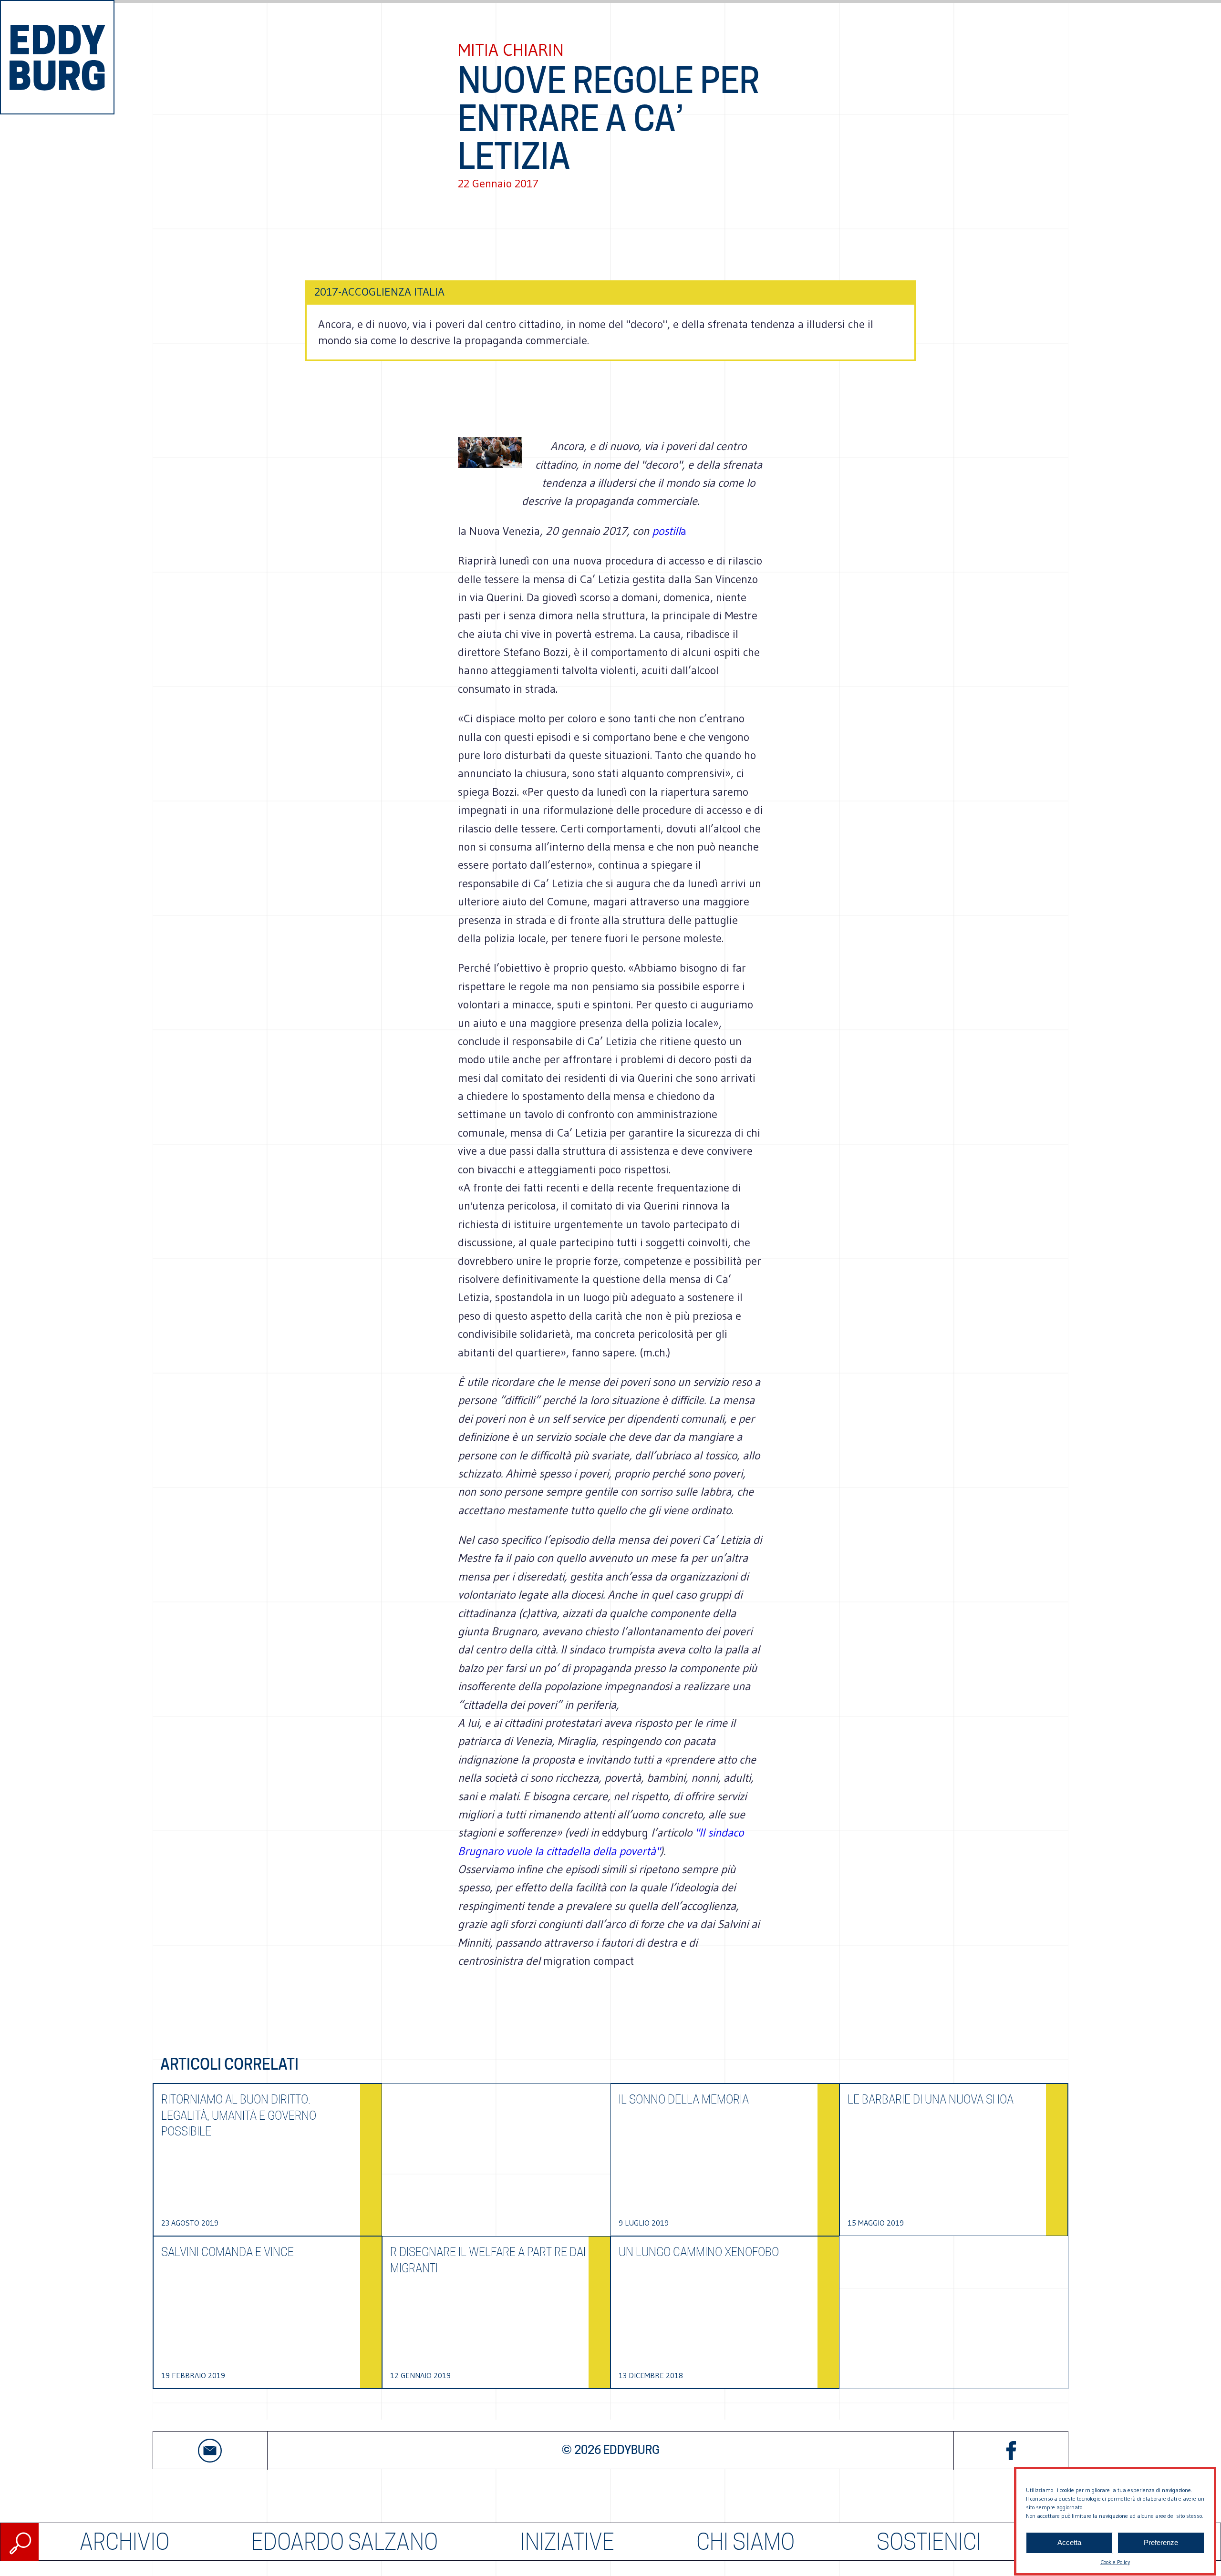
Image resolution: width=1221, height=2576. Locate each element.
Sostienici (929, 2542)
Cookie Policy (1115, 2562)
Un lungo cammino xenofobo (699, 2252)
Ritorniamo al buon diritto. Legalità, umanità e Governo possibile (239, 2115)
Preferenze (1161, 2543)
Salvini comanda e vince (228, 2252)
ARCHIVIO (124, 2542)
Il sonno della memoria (684, 2099)
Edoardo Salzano (345, 2542)
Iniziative (567, 2542)
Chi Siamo (745, 2542)
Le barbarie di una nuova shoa (931, 2099)
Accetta (1069, 2543)
